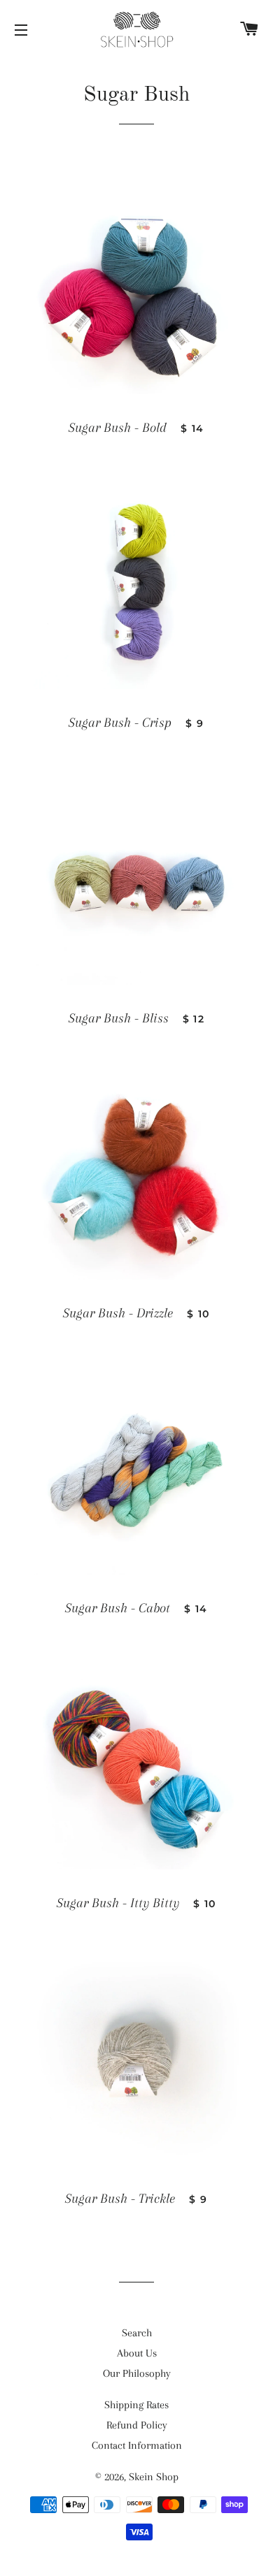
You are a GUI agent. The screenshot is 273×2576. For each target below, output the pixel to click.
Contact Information (137, 2445)
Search (137, 2333)
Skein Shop (154, 2477)
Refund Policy (137, 2425)
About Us (137, 2353)
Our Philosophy (137, 2373)
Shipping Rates (136, 2405)
